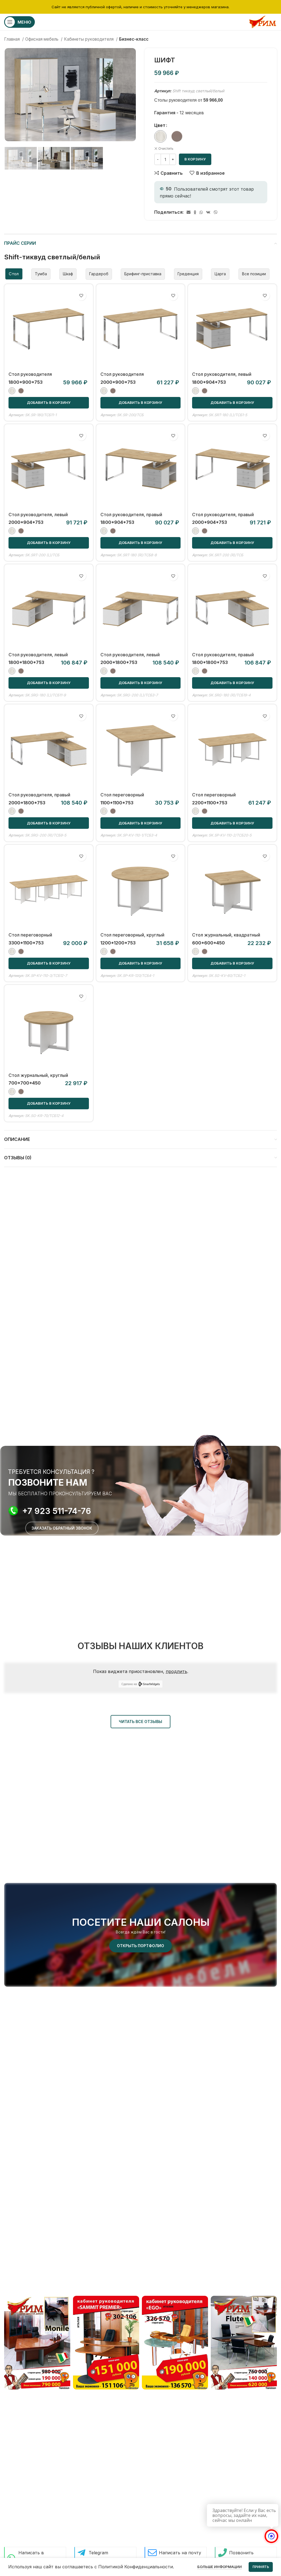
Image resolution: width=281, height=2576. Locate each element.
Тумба (41, 274)
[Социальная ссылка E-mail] (189, 212)
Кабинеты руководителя (89, 39)
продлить (176, 1671)
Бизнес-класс (134, 39)
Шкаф (68, 274)
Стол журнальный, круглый (38, 1075)
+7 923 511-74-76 (57, 1511)
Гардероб (99, 274)
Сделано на (129, 1684)
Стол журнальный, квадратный (226, 935)
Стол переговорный (122, 795)
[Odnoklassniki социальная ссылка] (195, 212)
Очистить (166, 148)
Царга (220, 274)
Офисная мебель (42, 39)
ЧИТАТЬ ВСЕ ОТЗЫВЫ (140, 1721)
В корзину (195, 159)
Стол (14, 274)
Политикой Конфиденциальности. (136, 2567)
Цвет (160, 125)
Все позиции (254, 274)
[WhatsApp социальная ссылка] (201, 212)
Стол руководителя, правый (131, 515)
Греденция (188, 274)
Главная (12, 39)
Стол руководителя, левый (222, 374)
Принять (261, 2567)
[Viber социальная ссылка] (216, 212)
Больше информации (220, 2567)
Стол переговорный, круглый (132, 935)
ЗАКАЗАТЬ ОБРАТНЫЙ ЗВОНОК (62, 1528)
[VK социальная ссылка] (208, 212)
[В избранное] (81, 296)
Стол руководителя (30, 374)
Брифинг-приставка (143, 274)
